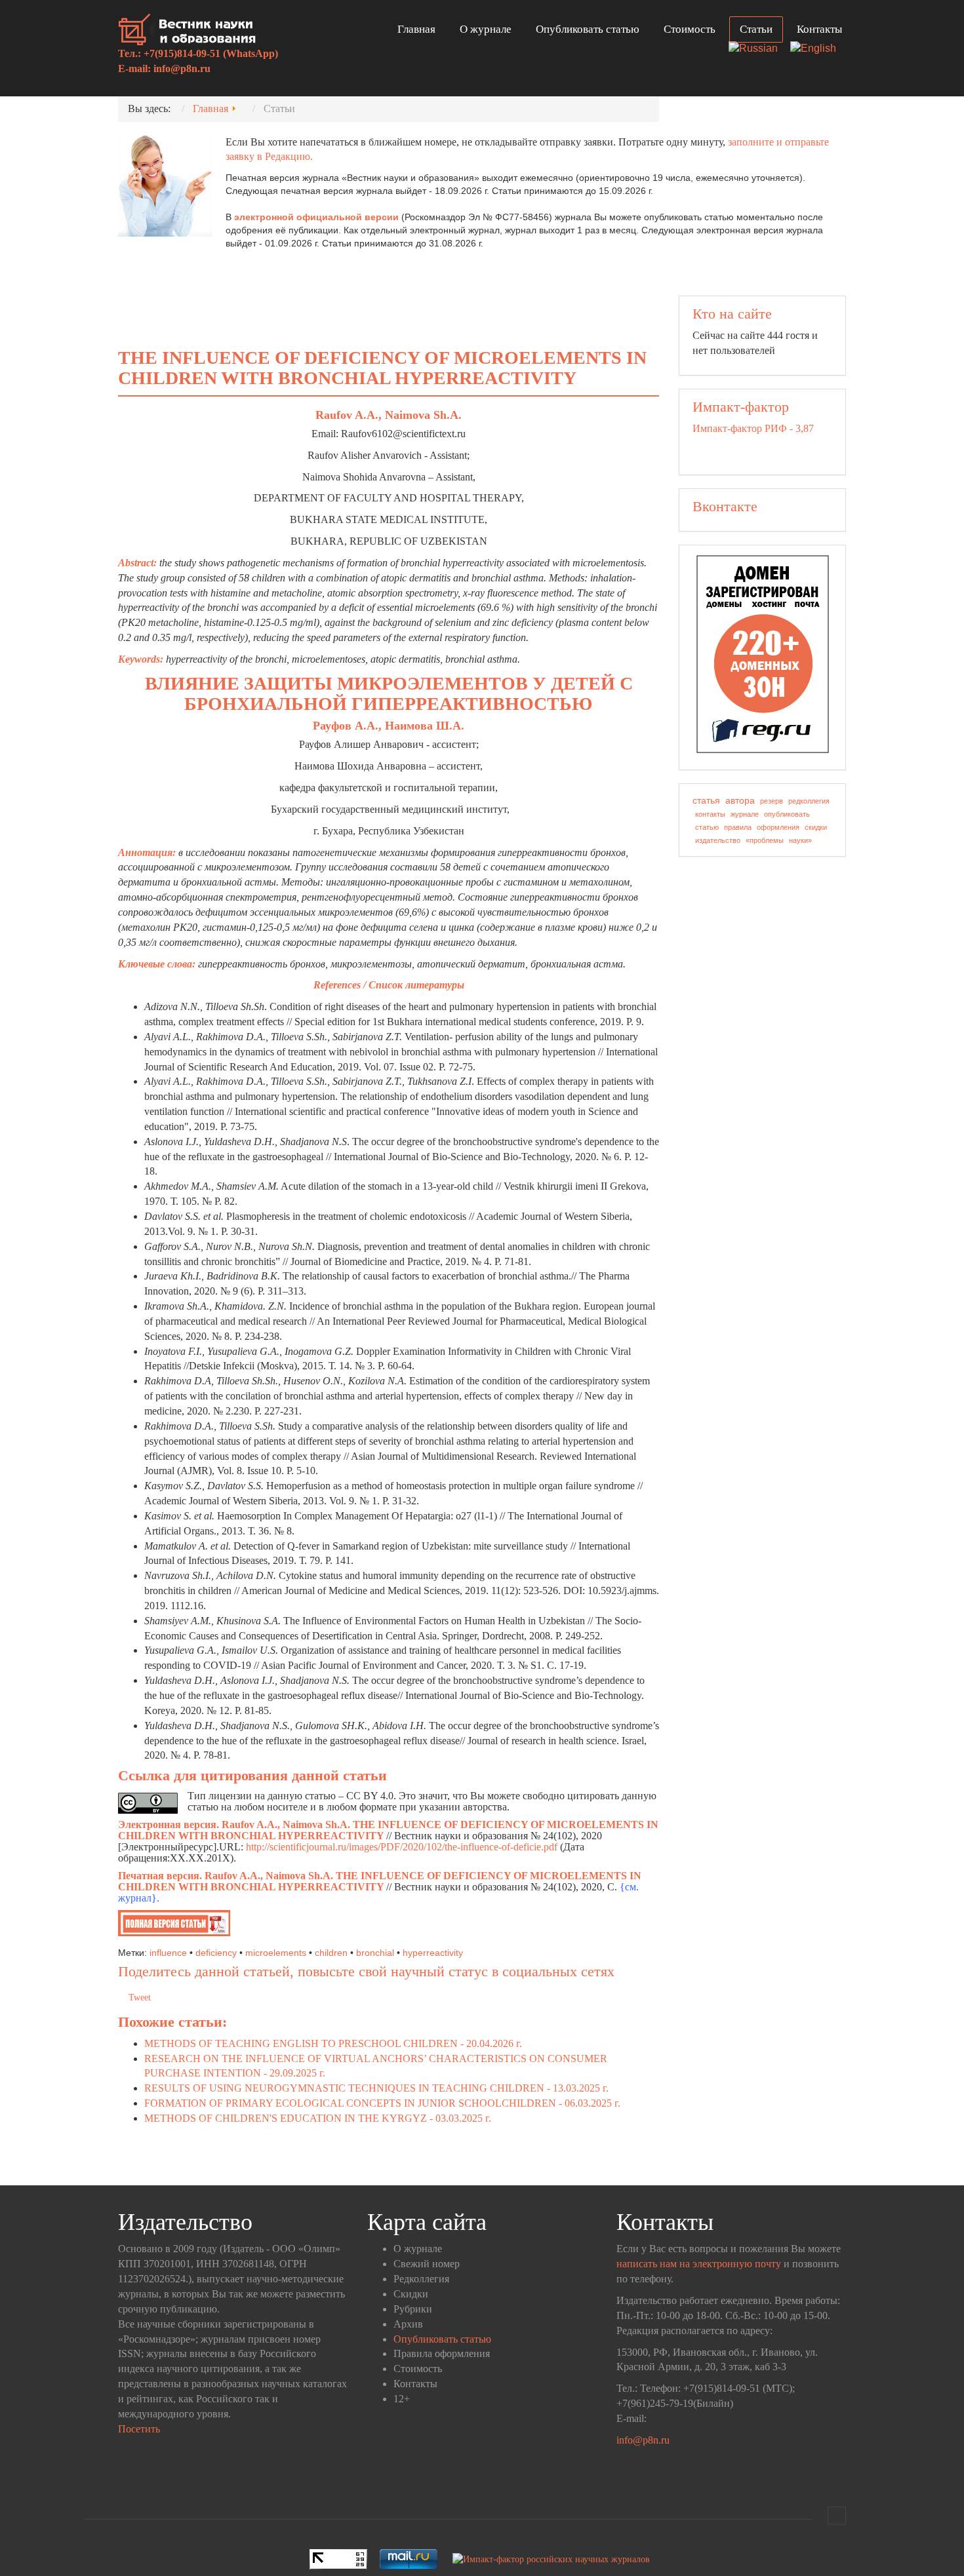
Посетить (139, 2429)
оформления (778, 827)
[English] (818, 49)
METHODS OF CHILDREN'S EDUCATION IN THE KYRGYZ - (318, 2118)
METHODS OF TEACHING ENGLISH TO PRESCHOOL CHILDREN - (333, 2043)
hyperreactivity (433, 1953)
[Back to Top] (837, 2516)
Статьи (756, 29)
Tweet (140, 1998)
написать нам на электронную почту (699, 2264)
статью (707, 827)
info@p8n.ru (182, 68)
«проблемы (765, 840)
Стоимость (690, 29)
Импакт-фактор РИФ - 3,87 (753, 428)
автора (740, 800)
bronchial (375, 1953)
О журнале (486, 29)
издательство (718, 840)
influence (168, 1953)
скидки (816, 827)
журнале (745, 814)
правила (738, 827)
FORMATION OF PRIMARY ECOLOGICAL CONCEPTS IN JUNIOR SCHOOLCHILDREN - (382, 2103)
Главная (416, 29)
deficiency (216, 1953)
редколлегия (809, 801)
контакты (710, 814)
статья (706, 800)
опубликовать (787, 814)
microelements (276, 1953)
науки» (800, 840)
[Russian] (758, 49)
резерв (772, 801)
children (331, 1953)
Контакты (819, 29)
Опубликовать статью (588, 29)
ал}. (151, 1898)
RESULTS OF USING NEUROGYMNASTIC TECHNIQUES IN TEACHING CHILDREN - (376, 2088)
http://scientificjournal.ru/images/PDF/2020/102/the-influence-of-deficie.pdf (402, 1847)
